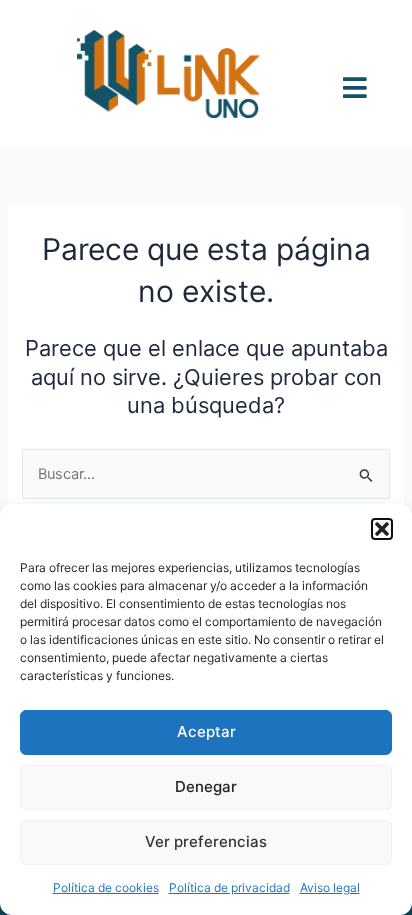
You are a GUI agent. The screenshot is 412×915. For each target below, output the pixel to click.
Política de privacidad (229, 887)
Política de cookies (106, 887)
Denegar (206, 786)
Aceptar (206, 731)
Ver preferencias (206, 841)
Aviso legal (330, 887)
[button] (382, 529)
